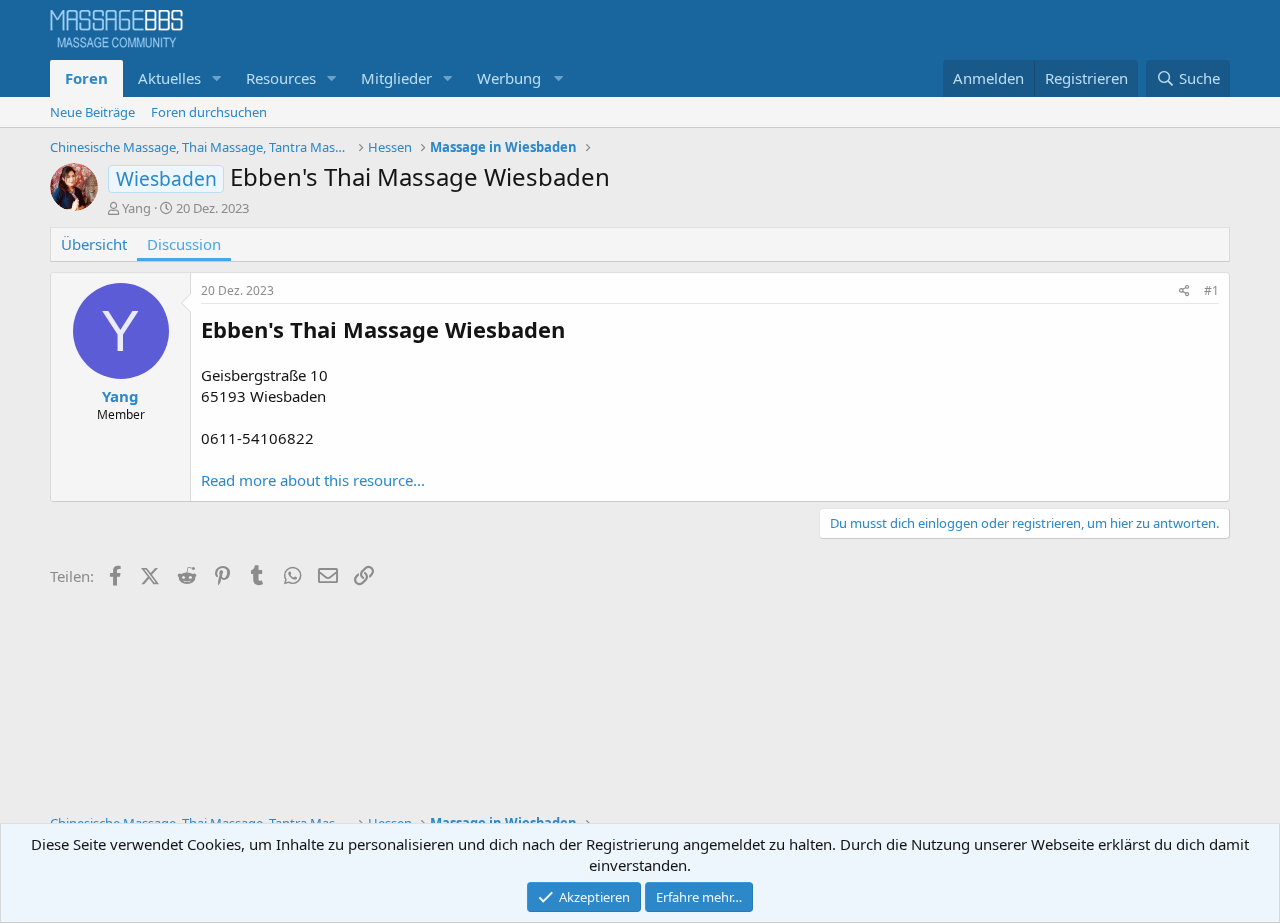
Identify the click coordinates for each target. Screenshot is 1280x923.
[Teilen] (1184, 291)
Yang (136, 208)
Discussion (184, 244)
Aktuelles (169, 78)
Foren (86, 78)
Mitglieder (396, 78)
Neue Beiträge (92, 112)
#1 (1211, 290)
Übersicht (94, 244)
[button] (217, 78)
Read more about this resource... (313, 480)
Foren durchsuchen (209, 112)
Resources (281, 78)
